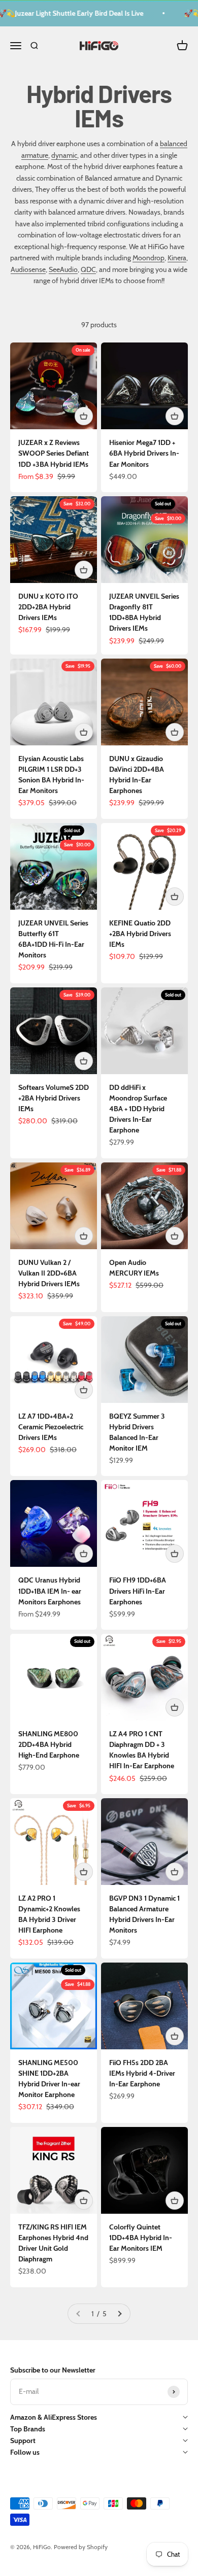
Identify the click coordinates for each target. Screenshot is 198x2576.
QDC (88, 269)
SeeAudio (63, 269)
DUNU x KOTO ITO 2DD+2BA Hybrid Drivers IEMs (48, 607)
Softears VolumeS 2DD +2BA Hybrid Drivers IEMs (54, 1098)
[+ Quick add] (84, 416)
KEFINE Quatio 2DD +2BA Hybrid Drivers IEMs (140, 934)
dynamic (64, 155)
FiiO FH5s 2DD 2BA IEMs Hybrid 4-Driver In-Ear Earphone (142, 2073)
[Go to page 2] (119, 2314)
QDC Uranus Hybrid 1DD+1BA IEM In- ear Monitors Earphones (50, 1591)
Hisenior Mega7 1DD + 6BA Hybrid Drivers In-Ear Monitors (144, 453)
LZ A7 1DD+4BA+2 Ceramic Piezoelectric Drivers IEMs (51, 1427)
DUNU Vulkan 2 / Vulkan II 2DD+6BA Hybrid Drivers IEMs (49, 1273)
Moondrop (148, 258)
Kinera (177, 258)
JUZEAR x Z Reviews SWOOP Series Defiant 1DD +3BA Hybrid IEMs (54, 453)
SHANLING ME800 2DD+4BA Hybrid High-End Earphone (49, 1744)
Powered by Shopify (81, 2547)
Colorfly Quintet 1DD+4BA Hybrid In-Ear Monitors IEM (141, 2238)
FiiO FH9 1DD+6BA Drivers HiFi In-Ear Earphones (138, 1591)
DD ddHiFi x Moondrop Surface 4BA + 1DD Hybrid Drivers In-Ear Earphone (138, 1109)
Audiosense (28, 269)
